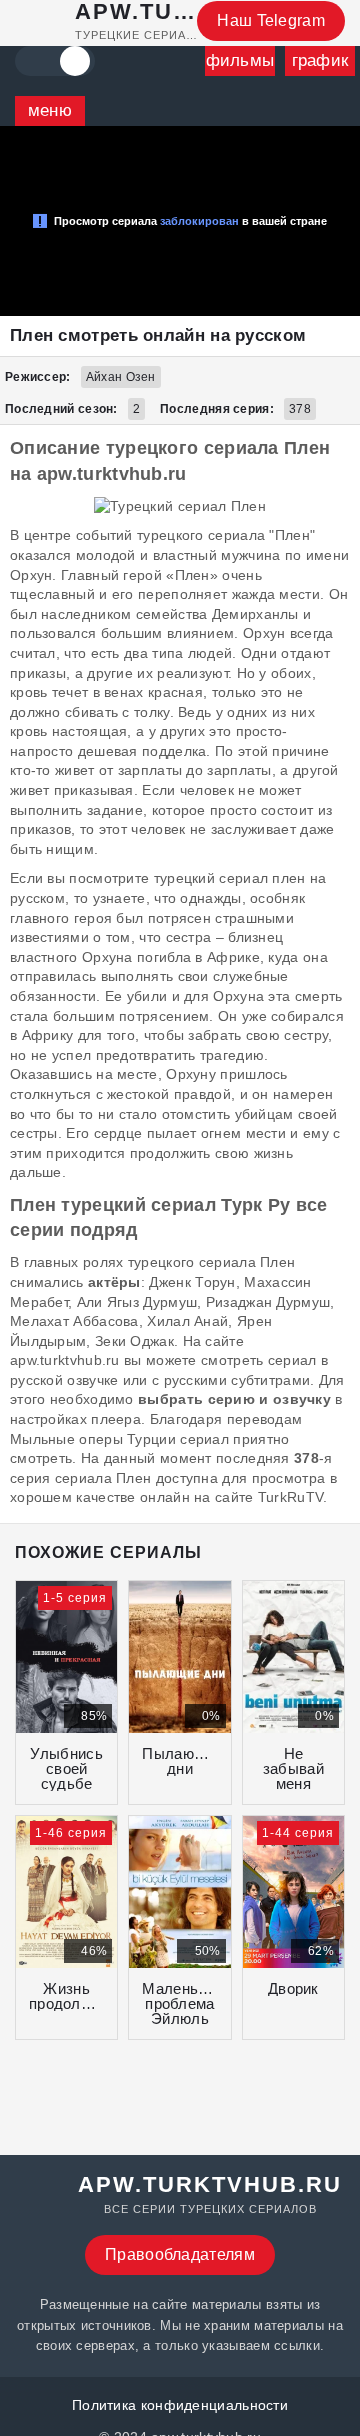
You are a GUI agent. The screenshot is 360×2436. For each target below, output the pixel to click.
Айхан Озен (121, 377)
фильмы (240, 60)
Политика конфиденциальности (180, 2405)
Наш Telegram (271, 20)
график (320, 60)
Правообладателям (180, 2254)
